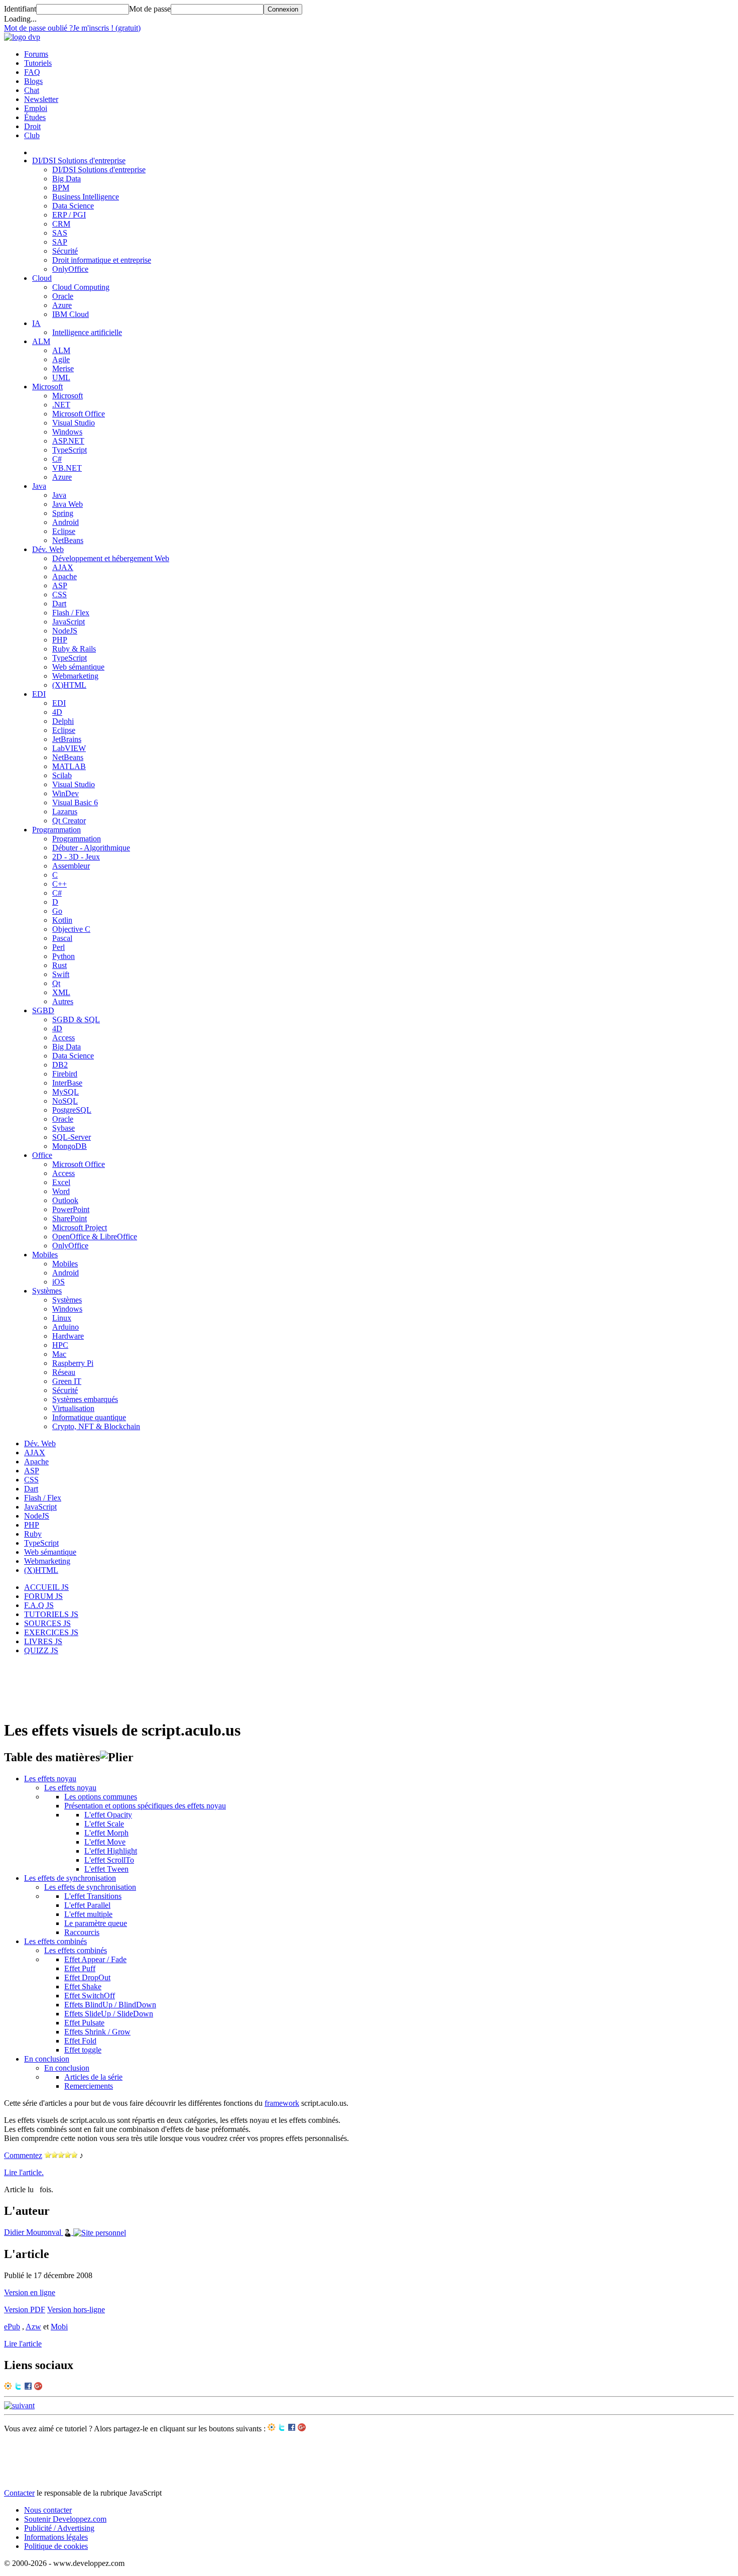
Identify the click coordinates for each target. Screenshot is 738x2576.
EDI (39, 694)
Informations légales (56, 2537)
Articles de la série (93, 2077)
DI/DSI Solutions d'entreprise (79, 160)
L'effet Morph (106, 1833)
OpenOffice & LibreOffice (95, 1237)
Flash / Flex (71, 613)
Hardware (68, 1336)
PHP (60, 640)
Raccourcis (82, 1932)
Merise (63, 368)
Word (61, 1191)
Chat (32, 90)
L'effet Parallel (87, 1905)
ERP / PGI (69, 215)
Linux (62, 1318)
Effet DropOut (87, 1977)
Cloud (42, 278)
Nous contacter (48, 2510)
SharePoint (70, 1218)
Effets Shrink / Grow (97, 2032)
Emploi (36, 108)
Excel (61, 1182)
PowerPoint (71, 1209)
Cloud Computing (81, 287)
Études (35, 117)
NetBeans (68, 540)
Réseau (64, 1372)
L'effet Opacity (108, 1815)
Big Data (67, 179)
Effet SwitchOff (90, 1996)
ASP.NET (68, 441)
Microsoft (47, 387)
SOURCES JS (47, 1623)
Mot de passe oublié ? (38, 28)
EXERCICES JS (51, 1632)
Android (66, 522)
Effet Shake (83, 1987)
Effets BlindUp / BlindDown (110, 2005)
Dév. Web (48, 549)
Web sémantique (78, 667)
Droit (32, 126)
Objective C (71, 929)
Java (39, 486)
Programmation (56, 830)
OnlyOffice (70, 269)
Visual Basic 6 (75, 802)
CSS (59, 595)
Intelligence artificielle (87, 332)
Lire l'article (23, 2344)
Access (64, 1038)
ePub (12, 2327)
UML (61, 378)
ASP (60, 585)
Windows (67, 432)
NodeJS (65, 631)
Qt (56, 983)
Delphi (63, 721)
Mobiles (45, 1255)
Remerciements (89, 2086)
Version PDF (25, 2310)
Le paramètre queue (96, 1923)
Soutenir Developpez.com (65, 2519)
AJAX (63, 567)
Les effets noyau (50, 1779)
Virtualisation (73, 1408)
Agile (61, 359)
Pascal (62, 938)
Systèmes (47, 1291)
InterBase (67, 1083)
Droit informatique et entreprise (102, 260)
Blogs (33, 81)
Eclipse (64, 531)
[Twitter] (18, 2387)
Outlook (65, 1200)
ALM (41, 341)
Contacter (19, 2493)
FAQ (32, 72)
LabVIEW (69, 748)
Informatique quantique (89, 1417)
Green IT (67, 1381)
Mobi (59, 2327)
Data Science (73, 206)
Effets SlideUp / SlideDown (109, 2014)
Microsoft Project (80, 1227)
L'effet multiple (88, 1914)
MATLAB (69, 766)
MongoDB (70, 1146)
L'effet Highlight (111, 1851)
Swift (61, 974)
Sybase (64, 1128)
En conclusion (47, 2059)
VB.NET (67, 468)
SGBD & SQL (76, 1019)
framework (282, 2103)
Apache (65, 576)
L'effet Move (105, 1842)
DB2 (60, 1065)
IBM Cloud (71, 314)
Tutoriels (38, 63)
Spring (63, 513)
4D (57, 712)
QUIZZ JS (41, 1650)
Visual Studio (74, 423)
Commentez (23, 2155)
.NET (61, 405)
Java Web (68, 504)
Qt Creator (69, 821)
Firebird (65, 1074)
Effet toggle (83, 2050)
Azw (33, 2327)
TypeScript (70, 450)
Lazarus (65, 812)
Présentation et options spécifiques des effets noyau (145, 1806)
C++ (59, 884)
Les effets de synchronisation (70, 1878)
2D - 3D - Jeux (76, 857)
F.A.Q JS (39, 1605)
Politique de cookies (56, 2546)
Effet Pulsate (84, 2023)
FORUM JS (43, 1596)
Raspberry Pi (73, 1363)
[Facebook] (28, 2387)
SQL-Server (72, 1137)
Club (32, 135)
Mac (59, 1354)
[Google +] (38, 2387)
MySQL (66, 1092)
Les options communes (101, 1797)
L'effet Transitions (93, 1896)
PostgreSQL (72, 1110)
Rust (59, 965)
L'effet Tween (106, 1869)
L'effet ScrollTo (109, 1860)
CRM (61, 224)
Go (57, 911)
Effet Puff (80, 1968)
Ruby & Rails (74, 649)
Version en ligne (30, 2292)
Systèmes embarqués (85, 1399)
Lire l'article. (24, 2172)
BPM (61, 188)
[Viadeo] (8, 2387)
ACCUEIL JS (46, 1587)
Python (64, 956)
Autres (63, 1001)
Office (42, 1155)
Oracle (63, 296)
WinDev (66, 793)
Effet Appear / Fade (95, 1959)
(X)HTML (69, 685)
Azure (62, 305)
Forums (36, 54)
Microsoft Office (79, 414)
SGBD (43, 1010)
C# (57, 459)
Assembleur (71, 866)
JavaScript (69, 622)
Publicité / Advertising (59, 2528)
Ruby (33, 1534)
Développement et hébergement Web (111, 558)
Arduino (66, 1327)
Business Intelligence (86, 197)
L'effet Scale (104, 1824)
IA (36, 323)
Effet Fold (80, 2041)
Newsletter (41, 99)
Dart (59, 604)
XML (61, 992)
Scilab (62, 775)
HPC (60, 1345)
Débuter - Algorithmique (91, 848)
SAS (60, 233)
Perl (58, 947)
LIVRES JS (43, 1641)
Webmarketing (75, 676)
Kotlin (62, 920)
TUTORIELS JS (51, 1614)
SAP (60, 242)
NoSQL (65, 1101)
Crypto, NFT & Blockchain (96, 1426)
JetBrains (67, 739)
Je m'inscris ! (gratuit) (107, 28)
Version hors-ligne (76, 2310)
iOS (58, 1282)
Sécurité (65, 251)
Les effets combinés (55, 1941)
